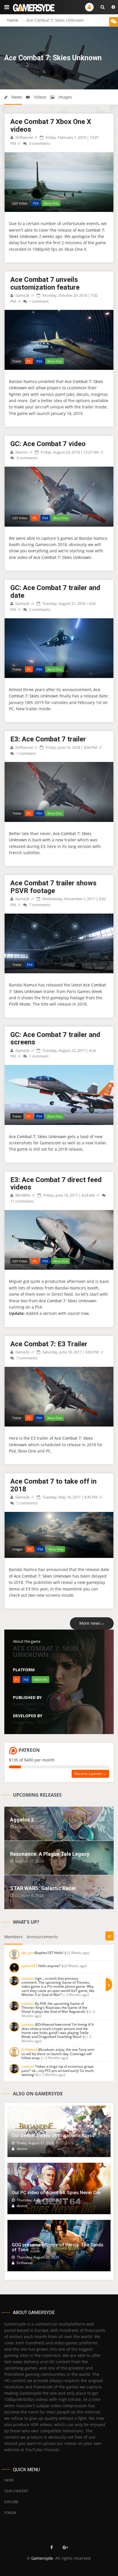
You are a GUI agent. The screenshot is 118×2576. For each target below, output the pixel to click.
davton (21, 452)
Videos (40, 97)
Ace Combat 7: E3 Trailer (49, 1344)
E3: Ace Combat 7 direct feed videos (56, 1183)
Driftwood (24, 137)
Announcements (42, 1937)
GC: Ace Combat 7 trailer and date (55, 591)
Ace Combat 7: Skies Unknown (62, 557)
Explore (11, 2502)
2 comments (39, 609)
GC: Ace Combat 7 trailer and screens (55, 1038)
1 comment (39, 301)
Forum (10, 2513)
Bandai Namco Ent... (30, 1704)
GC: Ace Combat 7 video (48, 444)
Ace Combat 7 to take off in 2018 (53, 1485)
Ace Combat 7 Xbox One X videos (51, 125)
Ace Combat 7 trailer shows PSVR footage (53, 887)
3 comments (26, 458)
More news (92, 1623)
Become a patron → (90, 1774)
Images (65, 97)
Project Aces (23, 1722)
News (16, 97)
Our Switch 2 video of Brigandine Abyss (53, 2135)
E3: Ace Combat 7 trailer (48, 739)
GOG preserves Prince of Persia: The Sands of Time (58, 2247)
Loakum (28, 1978)
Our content (16, 2491)
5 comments (39, 143)
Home (13, 20)
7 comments (39, 905)
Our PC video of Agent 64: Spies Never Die (56, 2193)
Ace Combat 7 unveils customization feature (45, 283)
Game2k (22, 295)
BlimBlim (22, 1195)
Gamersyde (42, 2558)
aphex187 (29, 1966)
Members (13, 1937)
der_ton (27, 1953)
